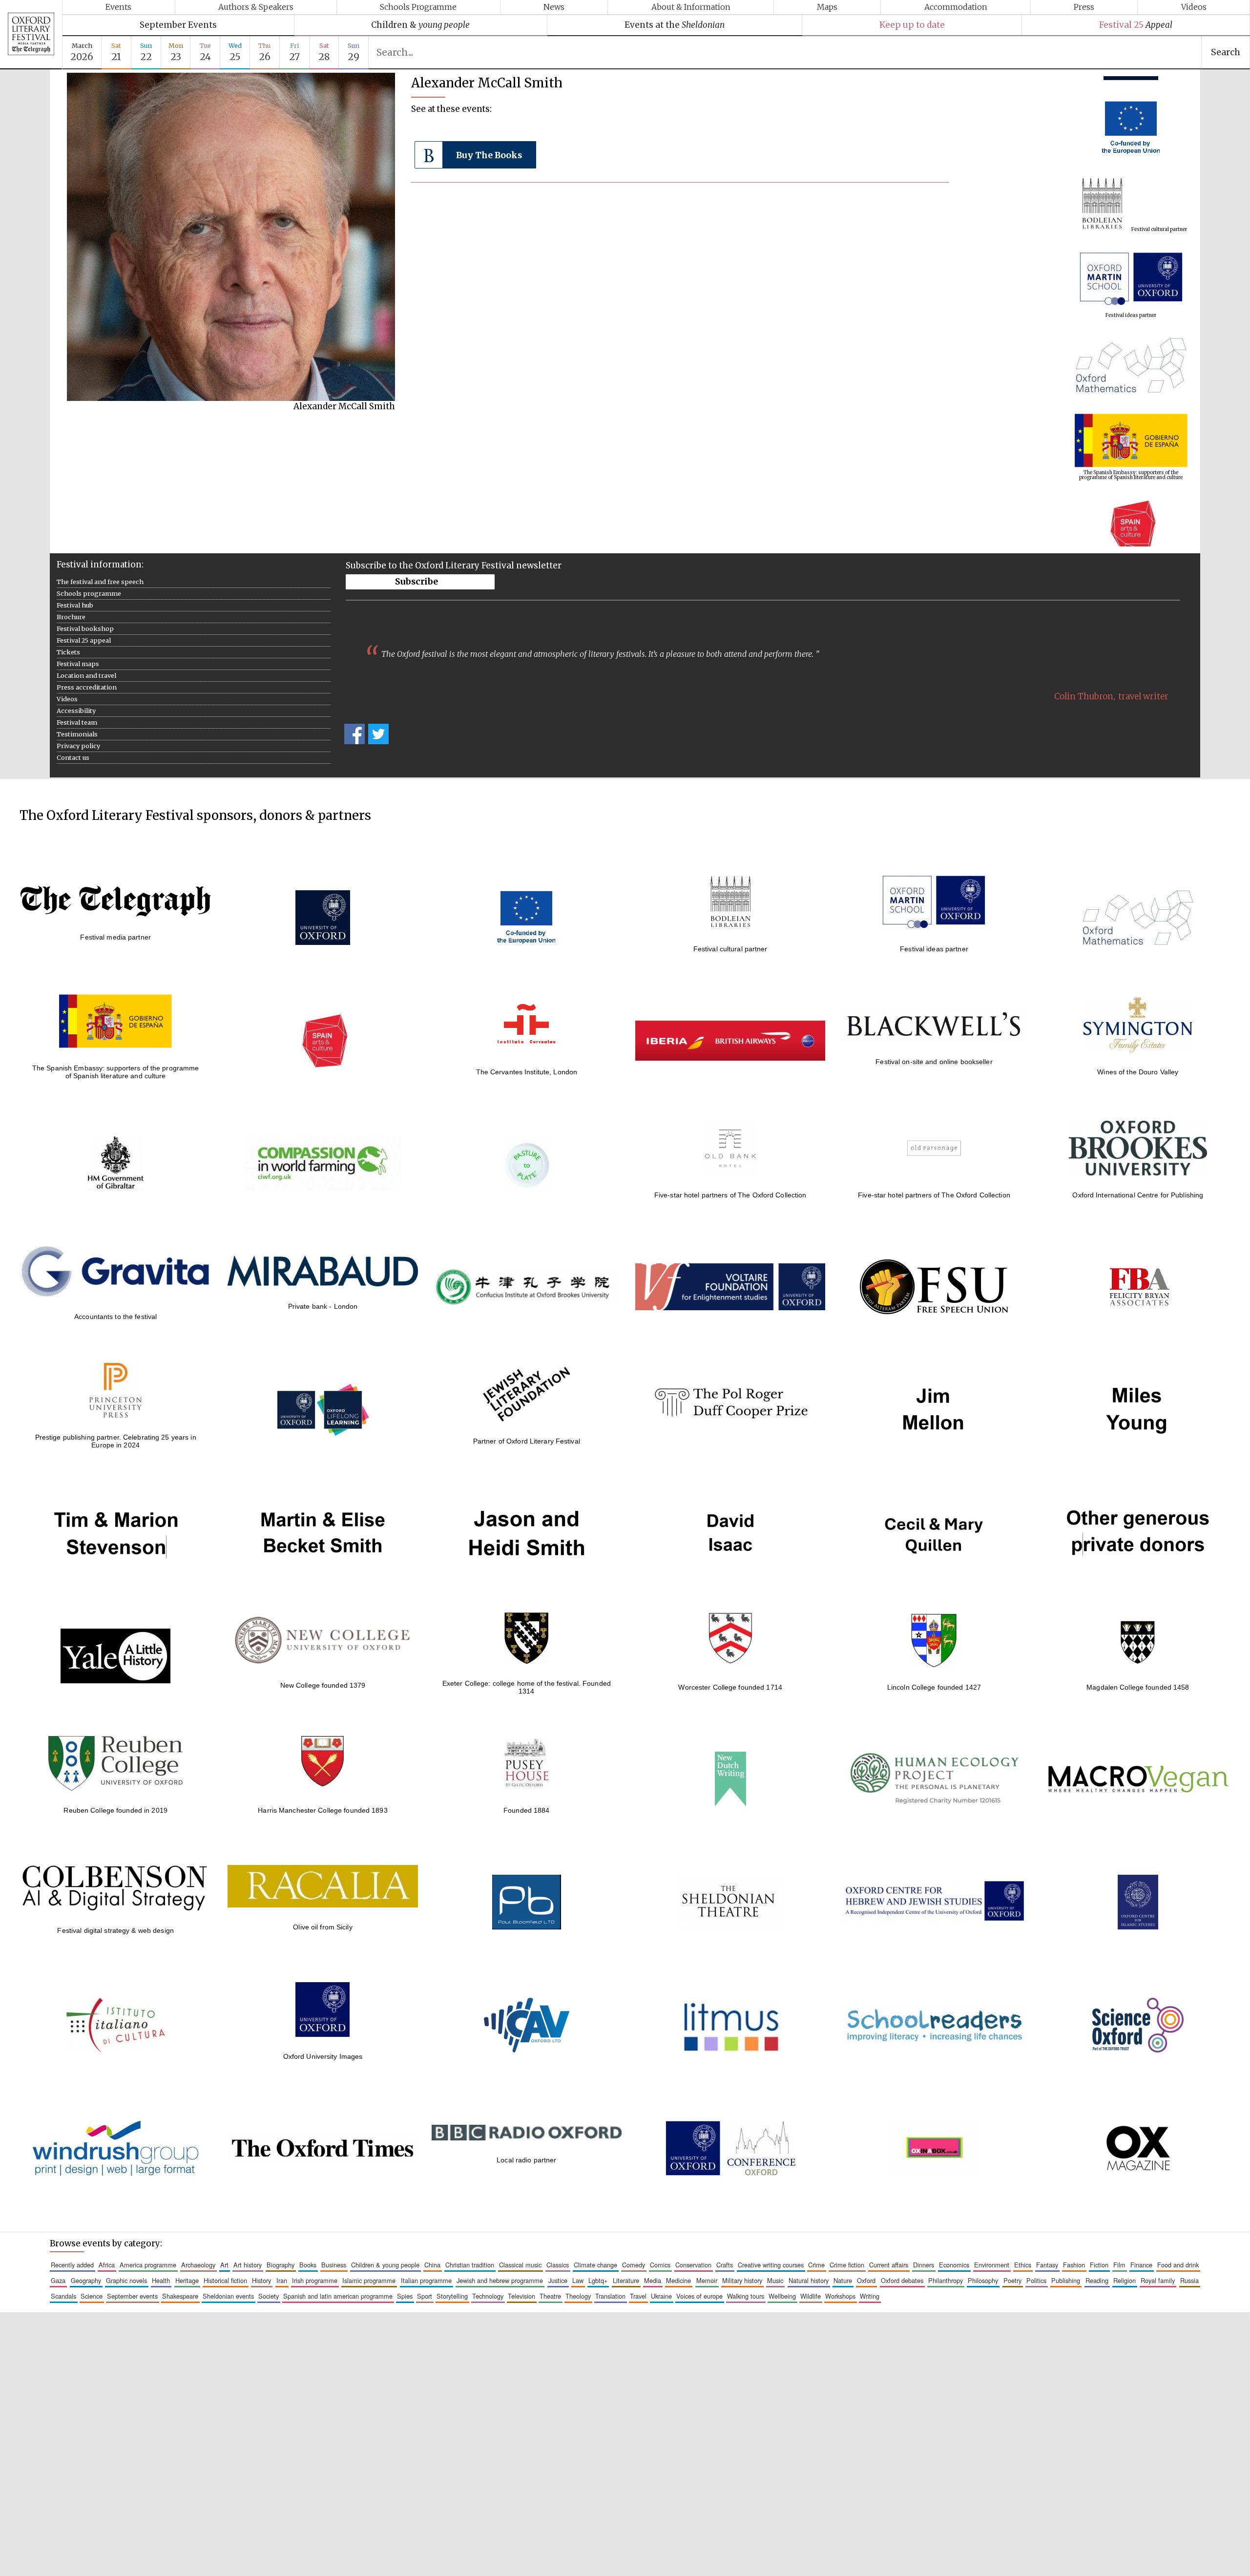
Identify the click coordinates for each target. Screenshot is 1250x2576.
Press (1084, 7)
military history (742, 2280)
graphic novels (126, 2280)
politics (1036, 2280)
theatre (550, 2296)
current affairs (889, 2265)
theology (578, 2296)
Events (118, 7)
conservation (693, 2265)
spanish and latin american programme (338, 2296)
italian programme (426, 2280)
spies (405, 2296)
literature (626, 2280)
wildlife (811, 2296)
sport (425, 2296)
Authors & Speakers (256, 7)
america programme (148, 2265)
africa (107, 2265)
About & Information (691, 7)
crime (816, 2265)
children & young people (385, 2265)
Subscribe (417, 582)
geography (86, 2280)
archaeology (198, 2265)
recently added (72, 2265)
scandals (63, 2296)
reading (1097, 2280)
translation (610, 2296)
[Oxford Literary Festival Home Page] (31, 35)
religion (1125, 2280)
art (224, 2265)
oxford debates (902, 2280)
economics (954, 2265)
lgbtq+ (598, 2280)
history (261, 2280)
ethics (1023, 2265)
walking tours (746, 2296)
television (521, 2296)
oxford (866, 2280)
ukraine (661, 2296)
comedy (634, 2265)
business (334, 2265)
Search (1226, 52)
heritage (187, 2280)
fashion (1074, 2265)
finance (1141, 2265)
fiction (1099, 2265)
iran (282, 2280)
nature (843, 2280)
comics (660, 2265)
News (554, 7)
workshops (840, 2296)
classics (558, 2265)
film (1119, 2265)
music (775, 2280)
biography (281, 2265)
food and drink (1178, 2265)
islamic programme (369, 2280)
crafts (725, 2265)
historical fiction (225, 2280)
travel (638, 2296)
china (432, 2265)
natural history (809, 2280)
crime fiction (847, 2265)
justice (558, 2280)
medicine (678, 2280)
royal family (1158, 2280)
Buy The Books (489, 155)
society (269, 2296)
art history (248, 2265)
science (92, 2296)
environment (992, 2265)
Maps (827, 7)
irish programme (315, 2280)
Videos (1194, 7)
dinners (924, 2265)
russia (1189, 2280)
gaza (58, 2280)
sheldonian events (228, 2296)
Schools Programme (418, 7)
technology (488, 2296)
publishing (1066, 2280)
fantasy (1047, 2265)
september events (132, 2296)
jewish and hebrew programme (500, 2280)
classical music (520, 2265)
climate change (595, 2265)
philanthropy (946, 2280)
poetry (1012, 2280)
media (653, 2280)
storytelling (452, 2296)
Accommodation (956, 7)
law (578, 2280)
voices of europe (699, 2296)
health (161, 2280)
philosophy (983, 2280)
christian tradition (470, 2265)
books (308, 2265)
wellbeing (782, 2296)
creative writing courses (771, 2265)
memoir (707, 2280)
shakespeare (180, 2296)
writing (870, 2296)
